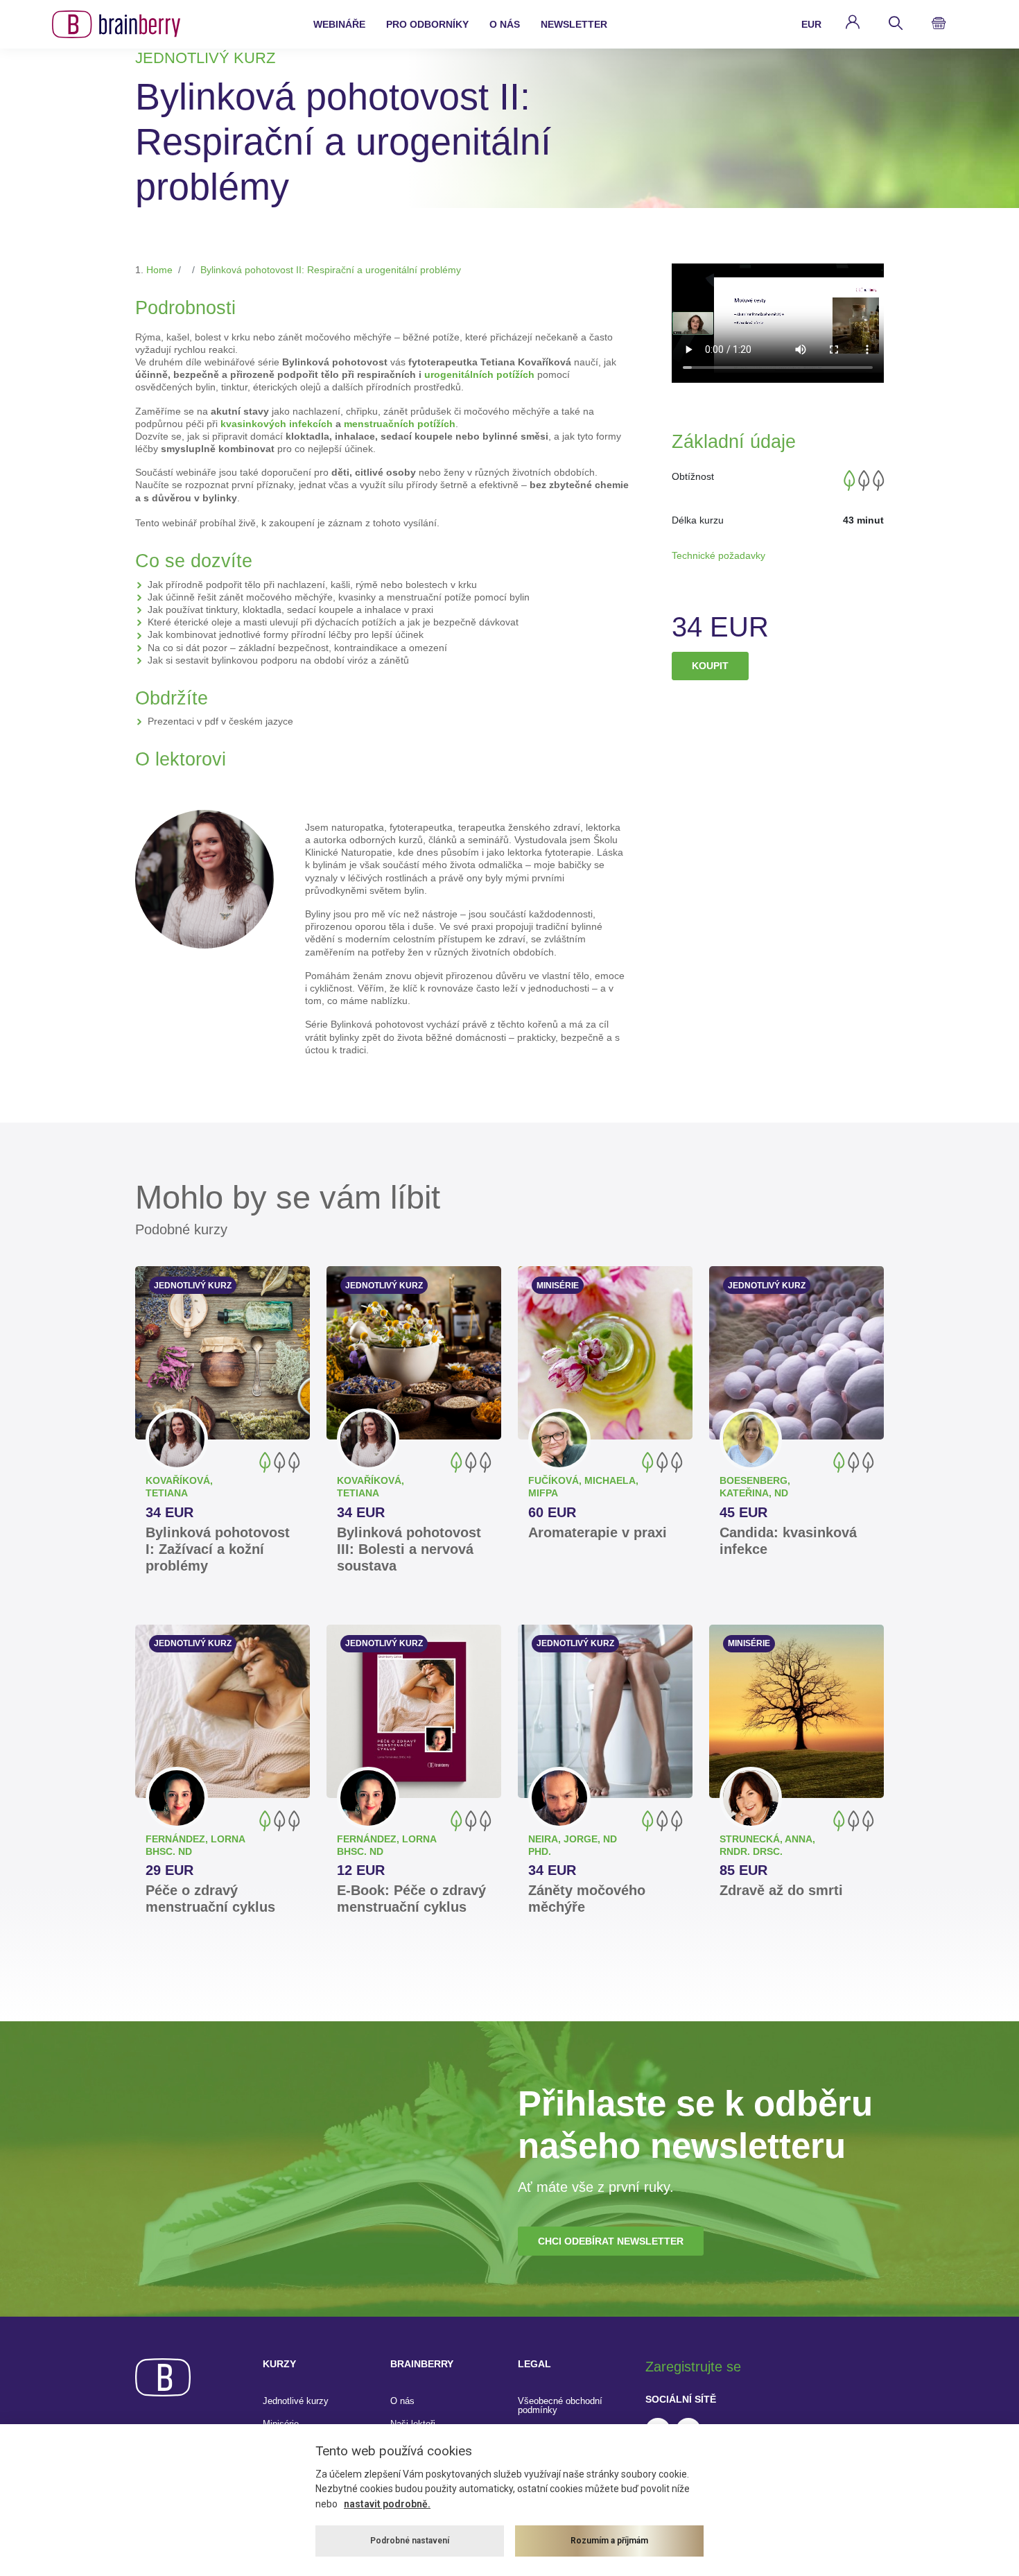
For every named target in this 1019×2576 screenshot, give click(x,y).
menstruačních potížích (400, 424)
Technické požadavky (718, 555)
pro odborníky (427, 24)
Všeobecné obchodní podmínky (560, 2405)
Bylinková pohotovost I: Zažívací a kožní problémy (218, 1549)
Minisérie (281, 2424)
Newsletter (574, 24)
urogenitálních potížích (479, 374)
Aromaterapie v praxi (598, 1532)
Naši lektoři (413, 2424)
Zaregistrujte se (693, 2367)
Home (159, 270)
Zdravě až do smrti (781, 1890)
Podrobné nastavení (410, 2541)
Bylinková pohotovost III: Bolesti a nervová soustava (409, 1549)
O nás (402, 2401)
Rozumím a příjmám (609, 2541)
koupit (710, 666)
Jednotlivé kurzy (296, 2401)
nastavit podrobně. (387, 2504)
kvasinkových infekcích (277, 424)
